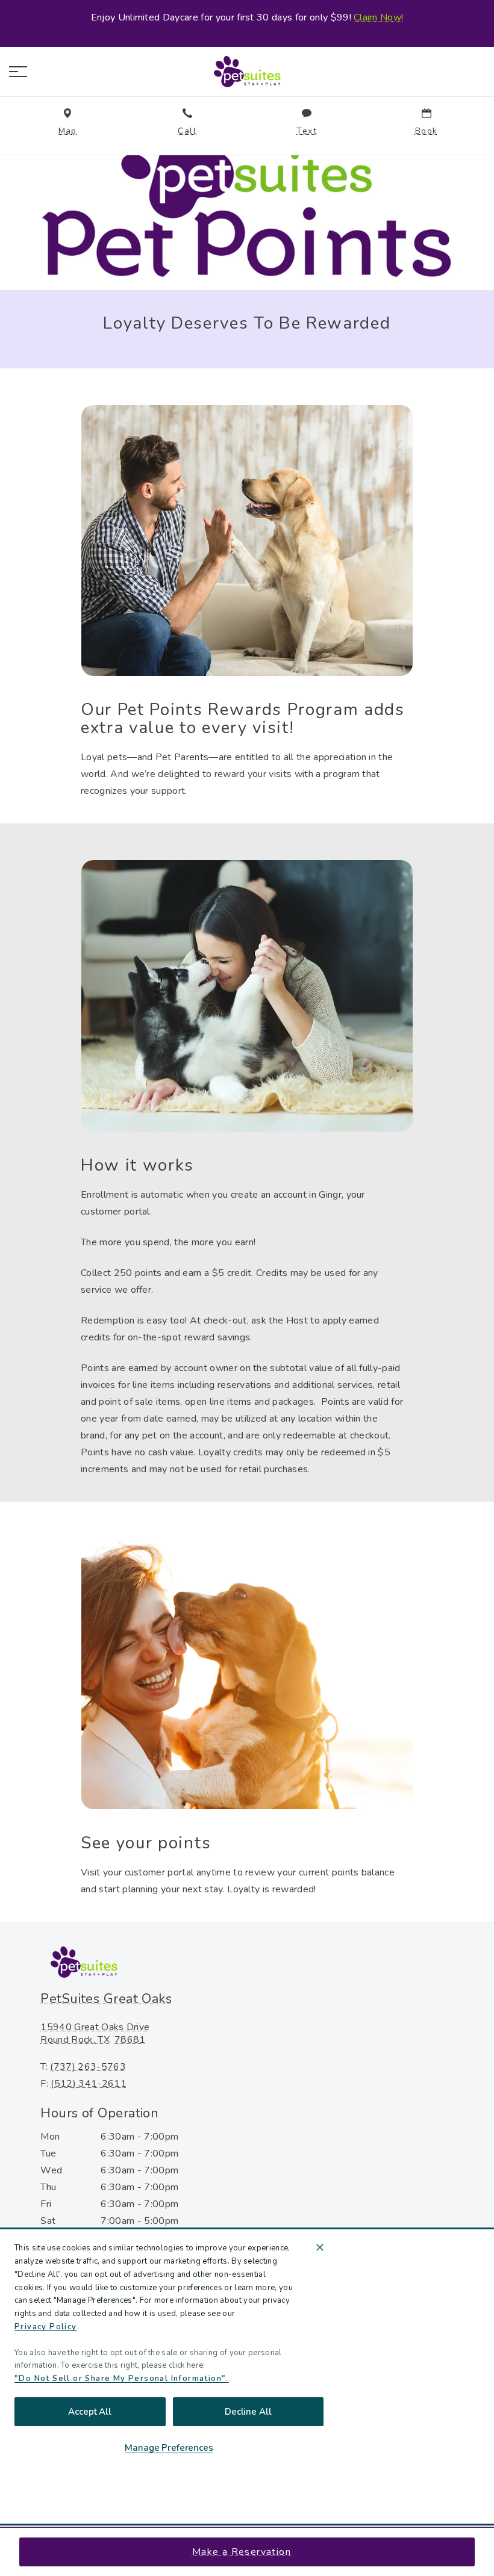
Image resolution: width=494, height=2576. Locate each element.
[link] (247, 72)
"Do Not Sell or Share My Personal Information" (120, 2379)
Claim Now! (378, 17)
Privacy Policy (46, 2327)
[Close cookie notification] (320, 2247)
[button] (18, 72)
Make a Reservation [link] (242, 2552)
